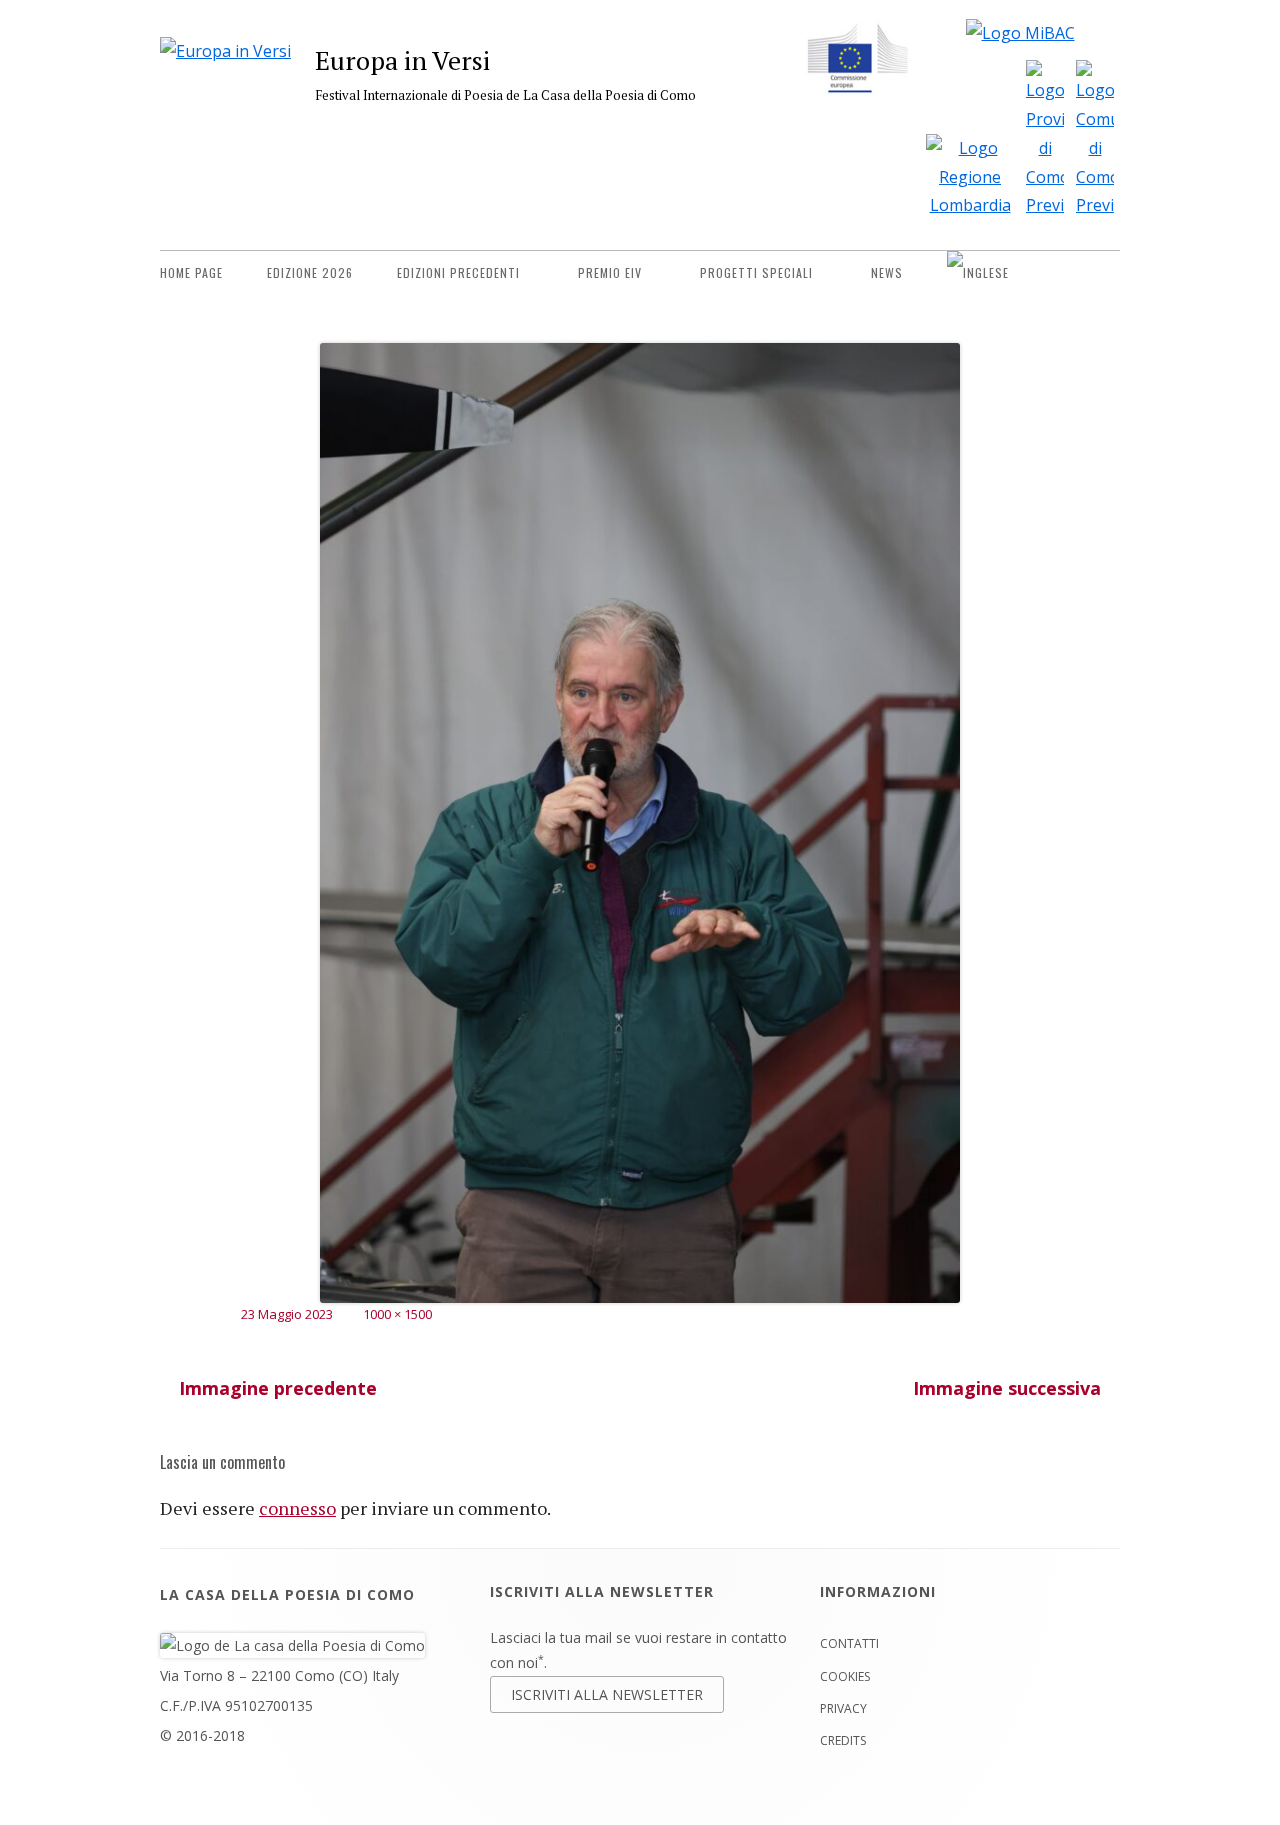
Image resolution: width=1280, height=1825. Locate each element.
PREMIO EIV (610, 272)
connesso (297, 1508)
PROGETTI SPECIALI (756, 272)
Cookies (845, 1676)
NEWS (887, 272)
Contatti (849, 1643)
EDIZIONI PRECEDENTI (458, 272)
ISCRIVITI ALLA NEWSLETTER (607, 1694)
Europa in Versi (402, 60)
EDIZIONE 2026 (310, 272)
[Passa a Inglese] (978, 273)
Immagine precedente (278, 1388)
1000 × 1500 (397, 1314)
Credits (843, 1740)
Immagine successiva (1007, 1388)
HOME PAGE (191, 272)
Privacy (843, 1708)
